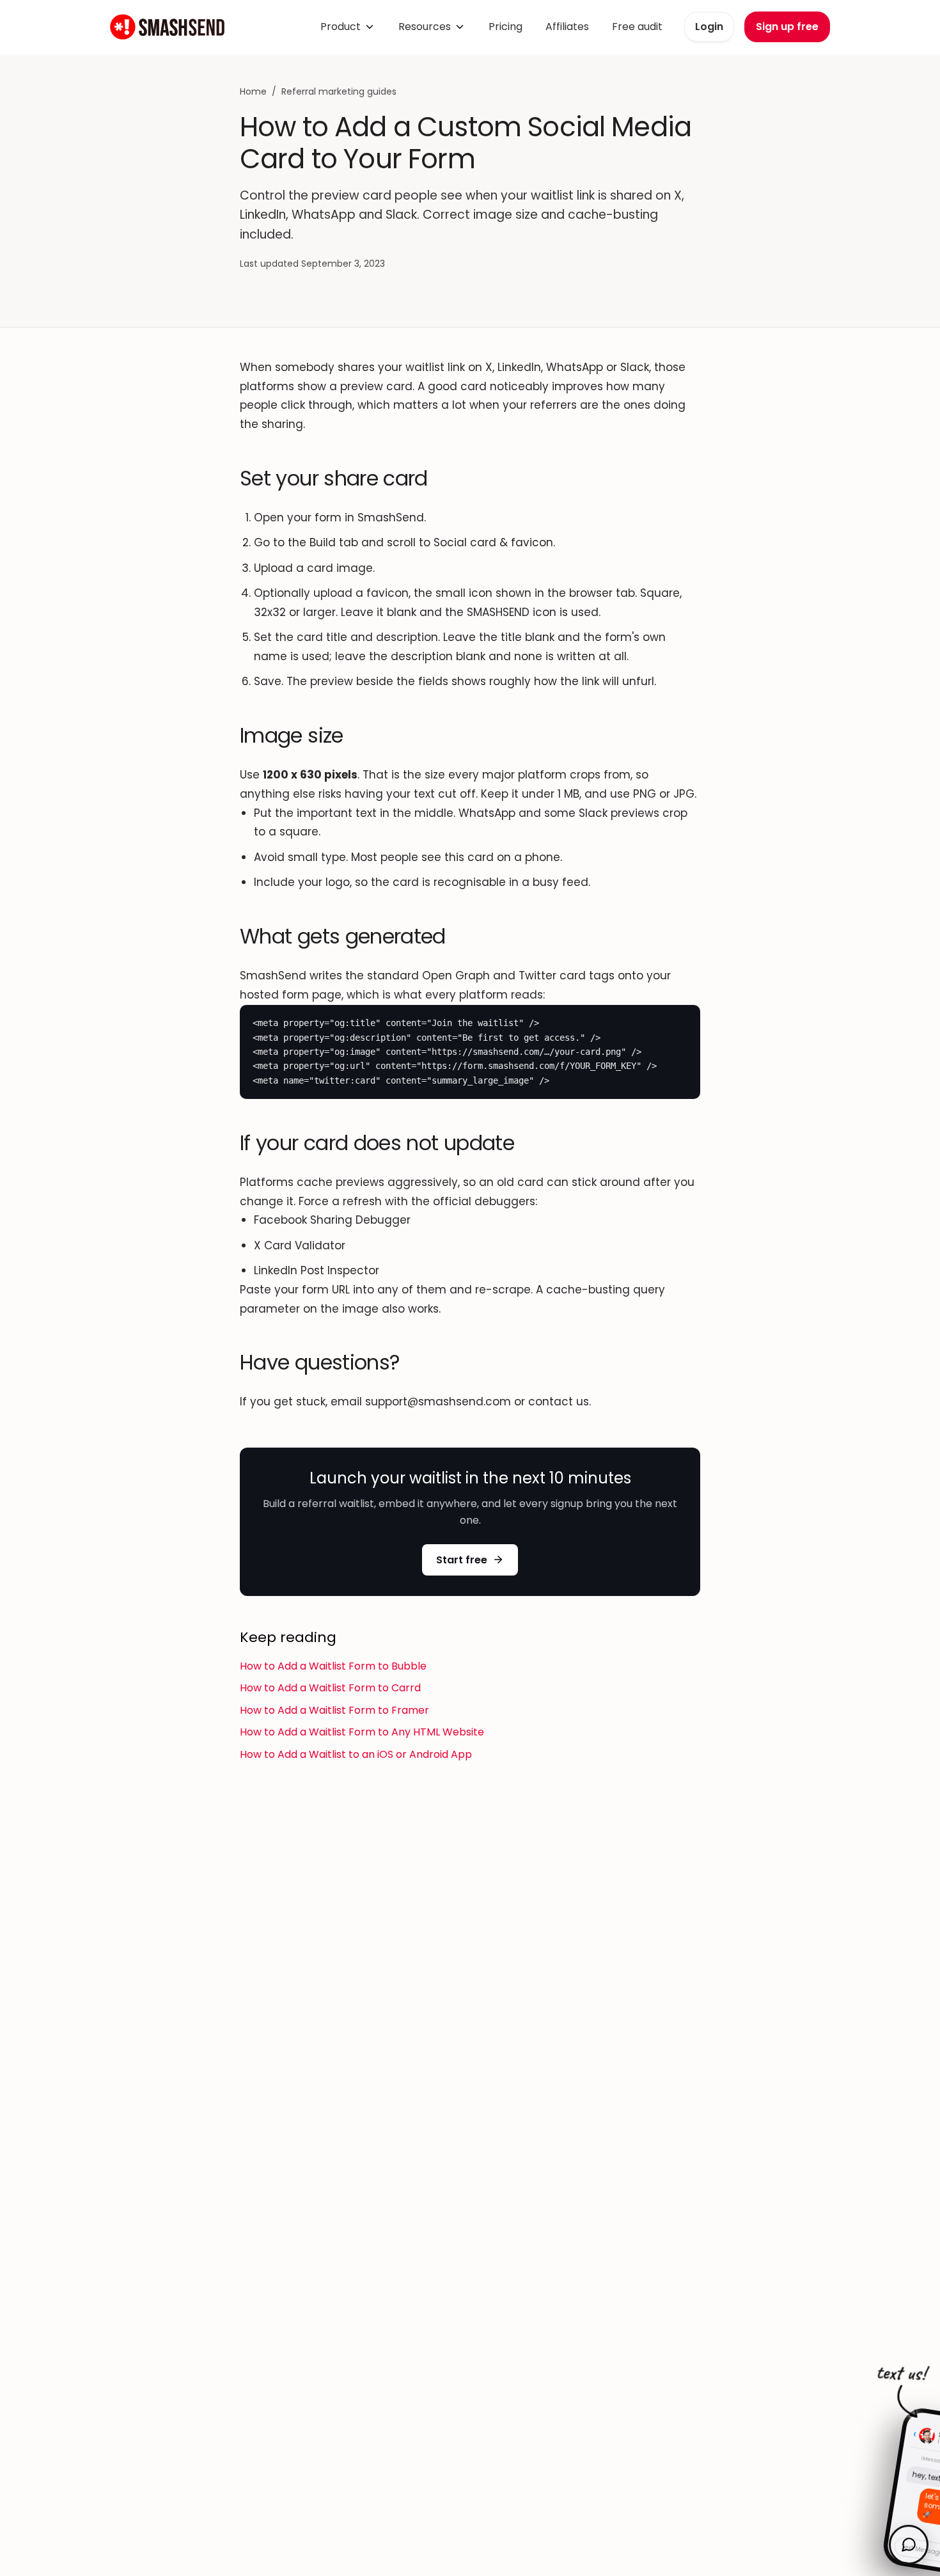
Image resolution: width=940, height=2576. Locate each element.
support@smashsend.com (438, 1402)
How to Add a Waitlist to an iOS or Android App (356, 1754)
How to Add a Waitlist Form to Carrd (330, 1688)
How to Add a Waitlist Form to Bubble (333, 1666)
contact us (559, 1402)
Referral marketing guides (339, 91)
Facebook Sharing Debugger (332, 1220)
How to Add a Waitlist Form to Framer (334, 1710)
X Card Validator (300, 1245)
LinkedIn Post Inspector (317, 1270)
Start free (462, 1560)
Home (253, 91)
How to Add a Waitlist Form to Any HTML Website (362, 1732)
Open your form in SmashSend (339, 518)
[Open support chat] (909, 2545)
